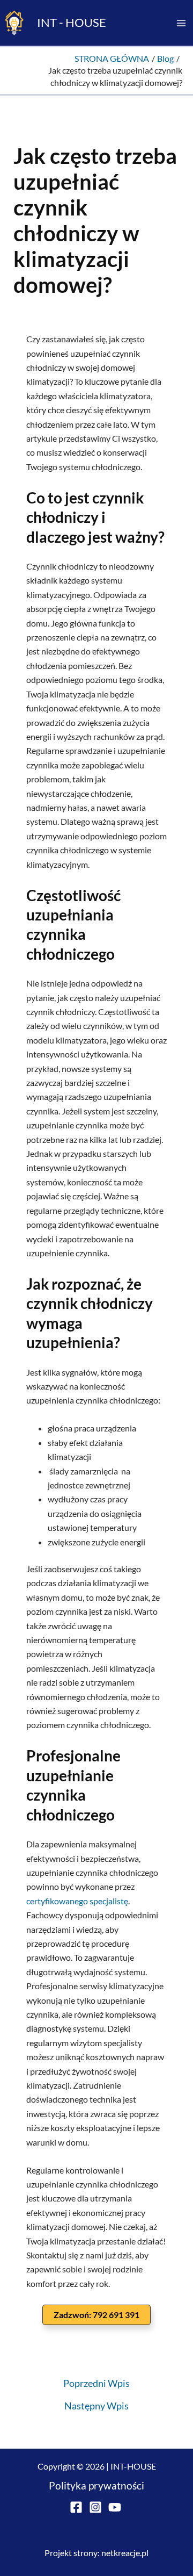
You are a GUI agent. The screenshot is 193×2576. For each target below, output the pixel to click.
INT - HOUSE (72, 22)
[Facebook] (76, 2507)
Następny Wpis (96, 2406)
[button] (96, 2315)
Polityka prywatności (96, 2486)
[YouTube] (115, 2507)
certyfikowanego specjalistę (77, 1901)
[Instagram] (95, 2507)
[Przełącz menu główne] (181, 23)
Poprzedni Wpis (96, 2383)
